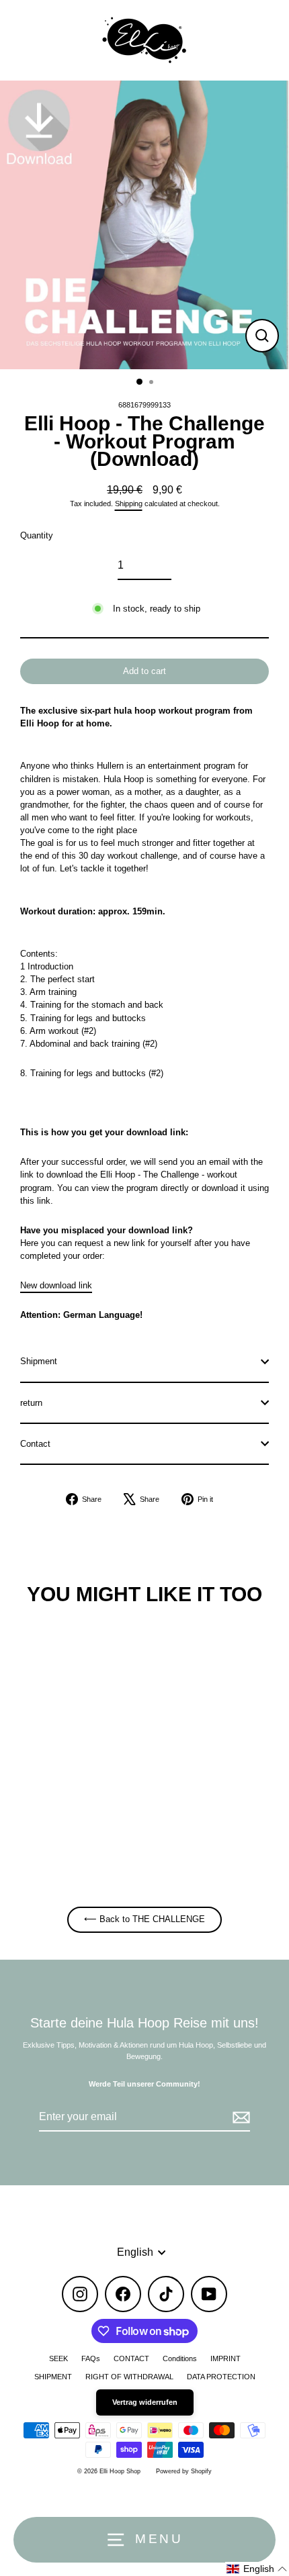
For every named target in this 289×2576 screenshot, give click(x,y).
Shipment (39, 1361)
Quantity (37, 535)
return (31, 1403)
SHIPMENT (53, 2377)
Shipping (129, 504)
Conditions (180, 2358)
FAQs (91, 2358)
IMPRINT (225, 2358)
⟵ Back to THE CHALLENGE (144, 1919)
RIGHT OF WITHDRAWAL (129, 2377)
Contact (35, 1444)
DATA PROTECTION (221, 2377)
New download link (56, 1285)
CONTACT (131, 2358)
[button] (257, 2569)
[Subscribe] (239, 2117)
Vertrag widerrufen (145, 2402)
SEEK (58, 2358)
